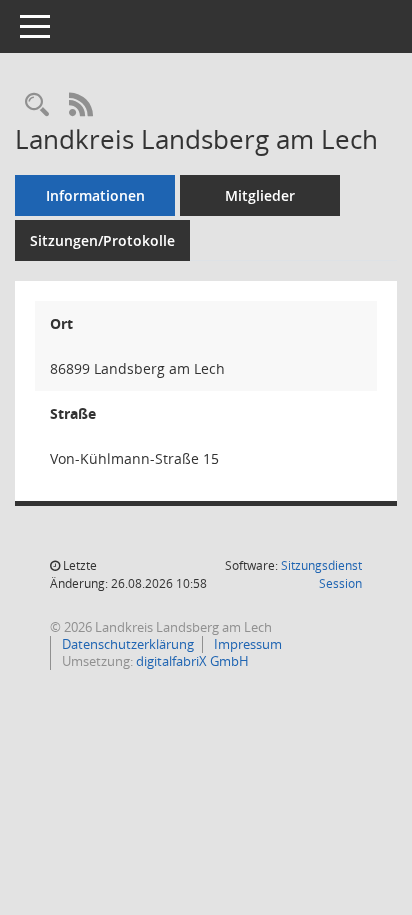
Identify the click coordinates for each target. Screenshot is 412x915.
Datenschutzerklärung (126, 644)
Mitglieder (260, 195)
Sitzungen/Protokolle (102, 240)
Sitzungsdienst (321, 574)
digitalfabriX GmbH (192, 661)
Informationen (95, 195)
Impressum (246, 644)
